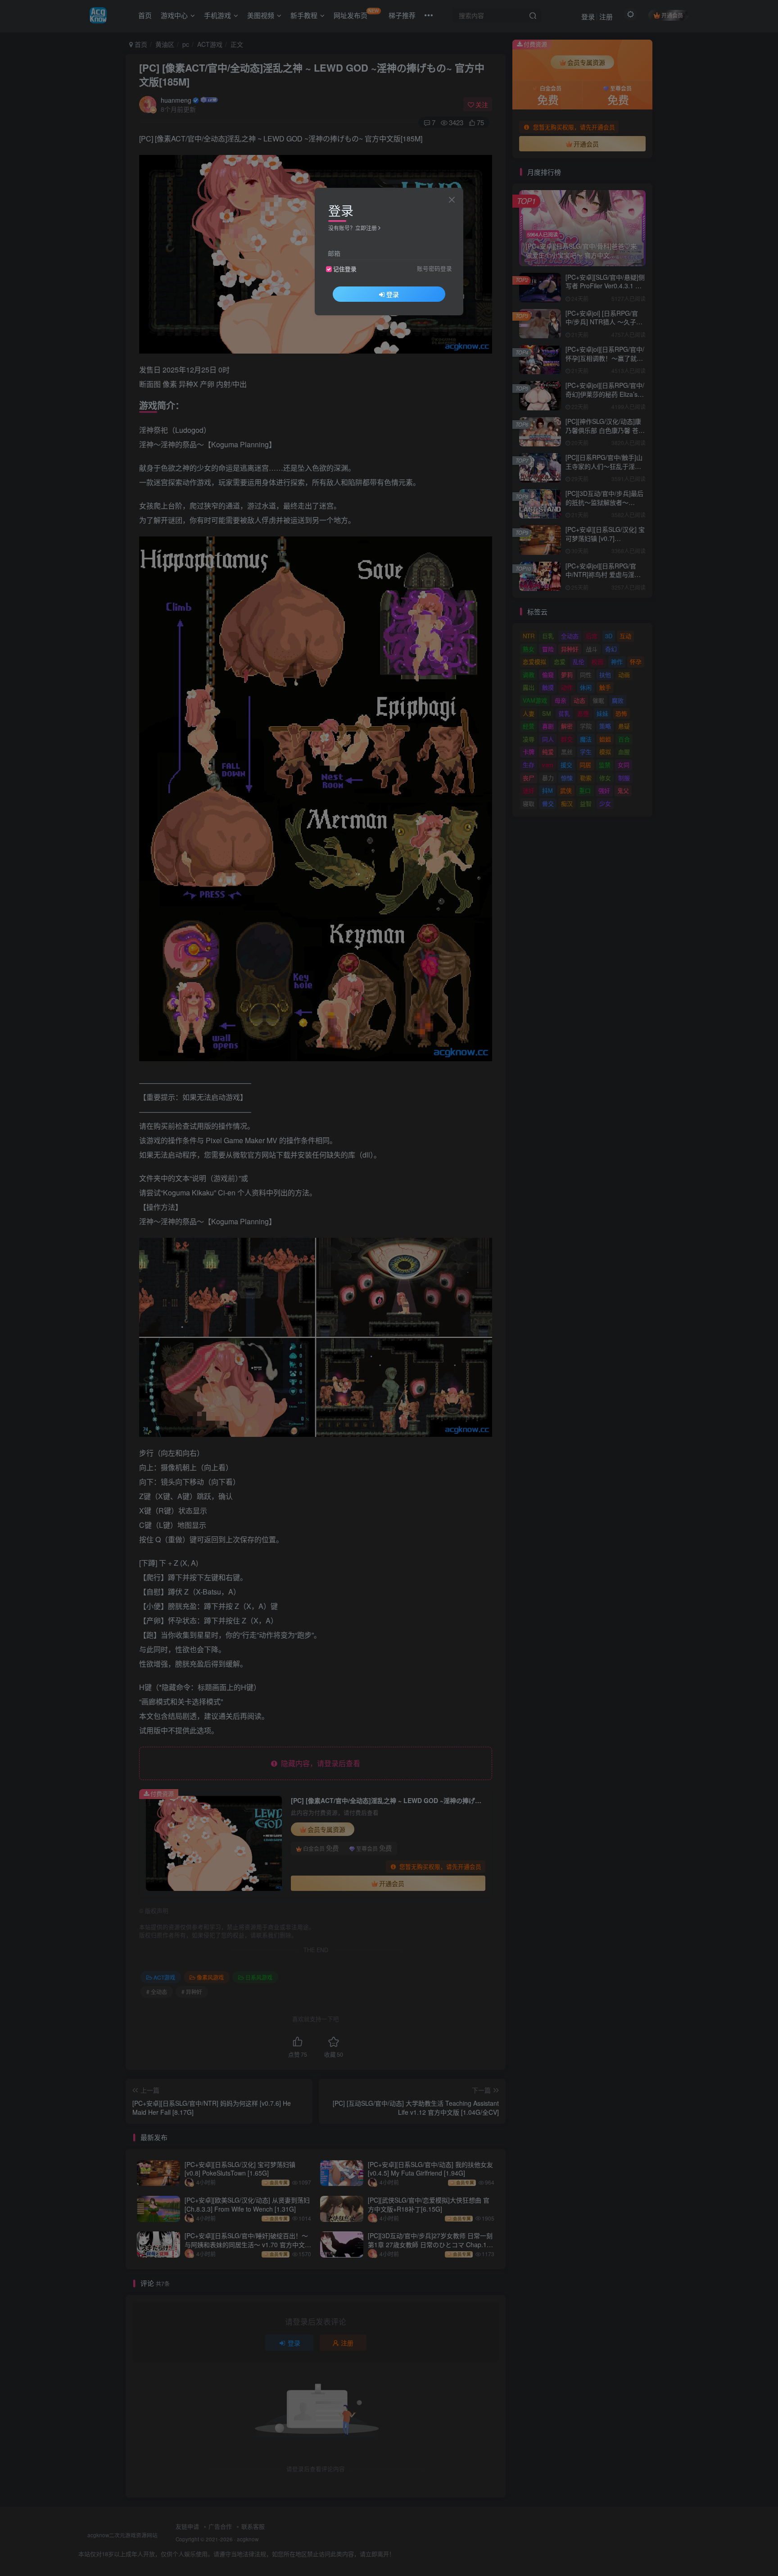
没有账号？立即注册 (353, 228)
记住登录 (345, 269)
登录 (393, 294)
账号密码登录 (434, 268)
